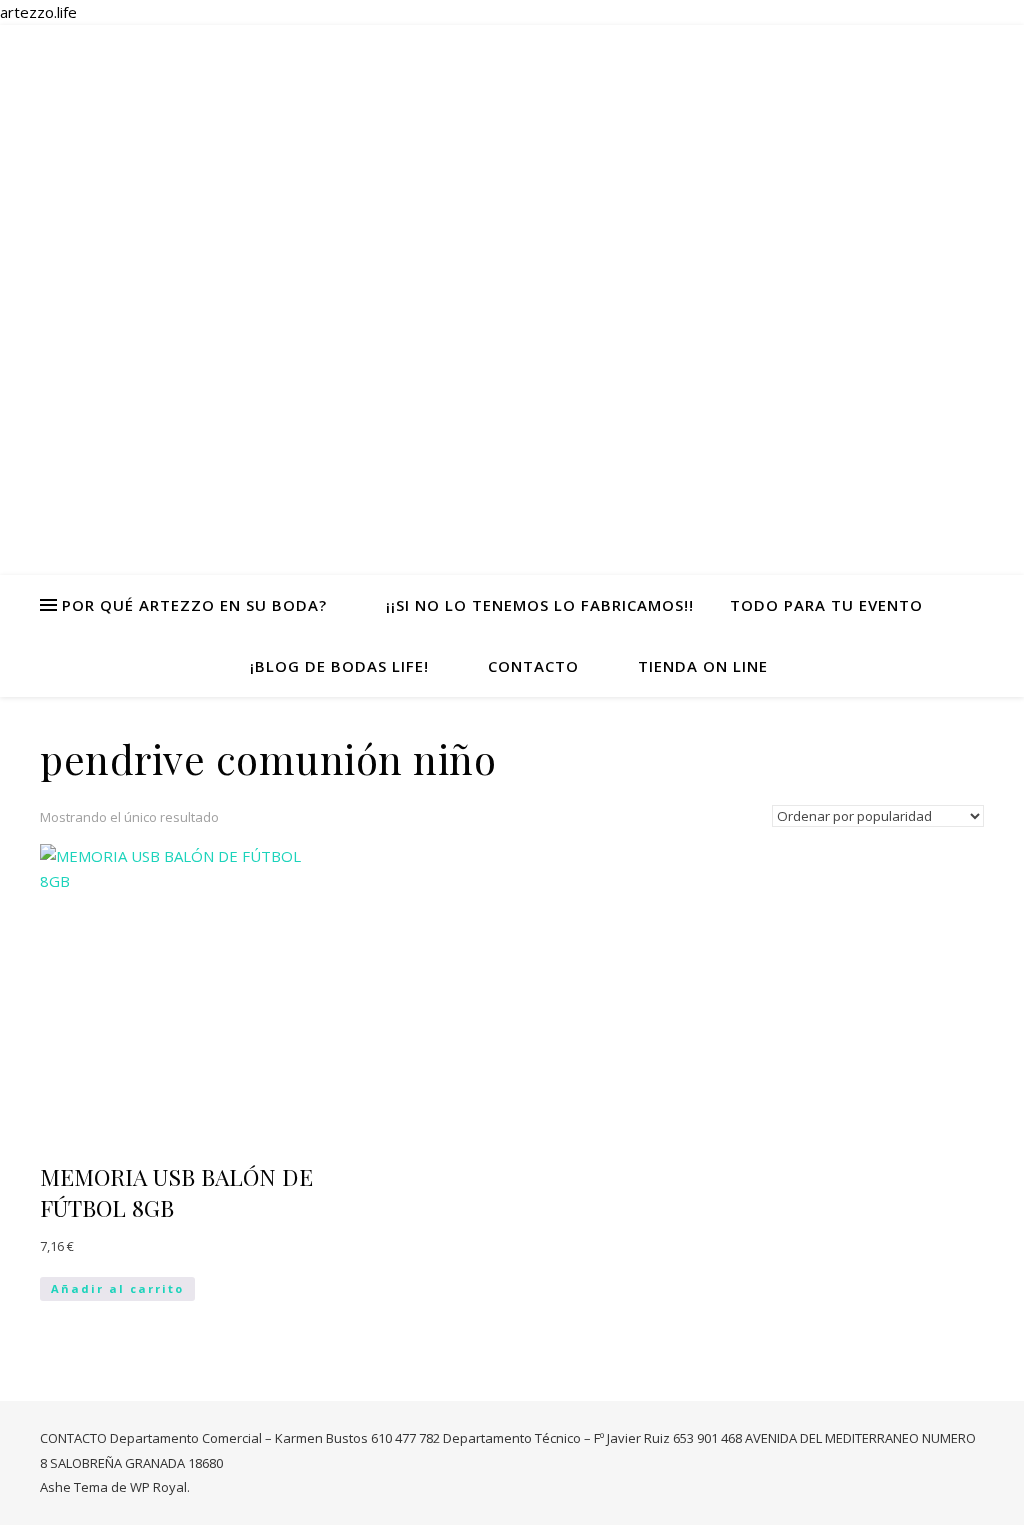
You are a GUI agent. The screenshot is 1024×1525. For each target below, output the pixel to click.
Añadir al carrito (117, 1288)
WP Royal (158, 1487)
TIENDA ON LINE (703, 666)
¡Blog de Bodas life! (339, 666)
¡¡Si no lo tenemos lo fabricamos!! (540, 605)
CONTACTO (533, 666)
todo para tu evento (826, 605)
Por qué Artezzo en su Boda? (194, 605)
